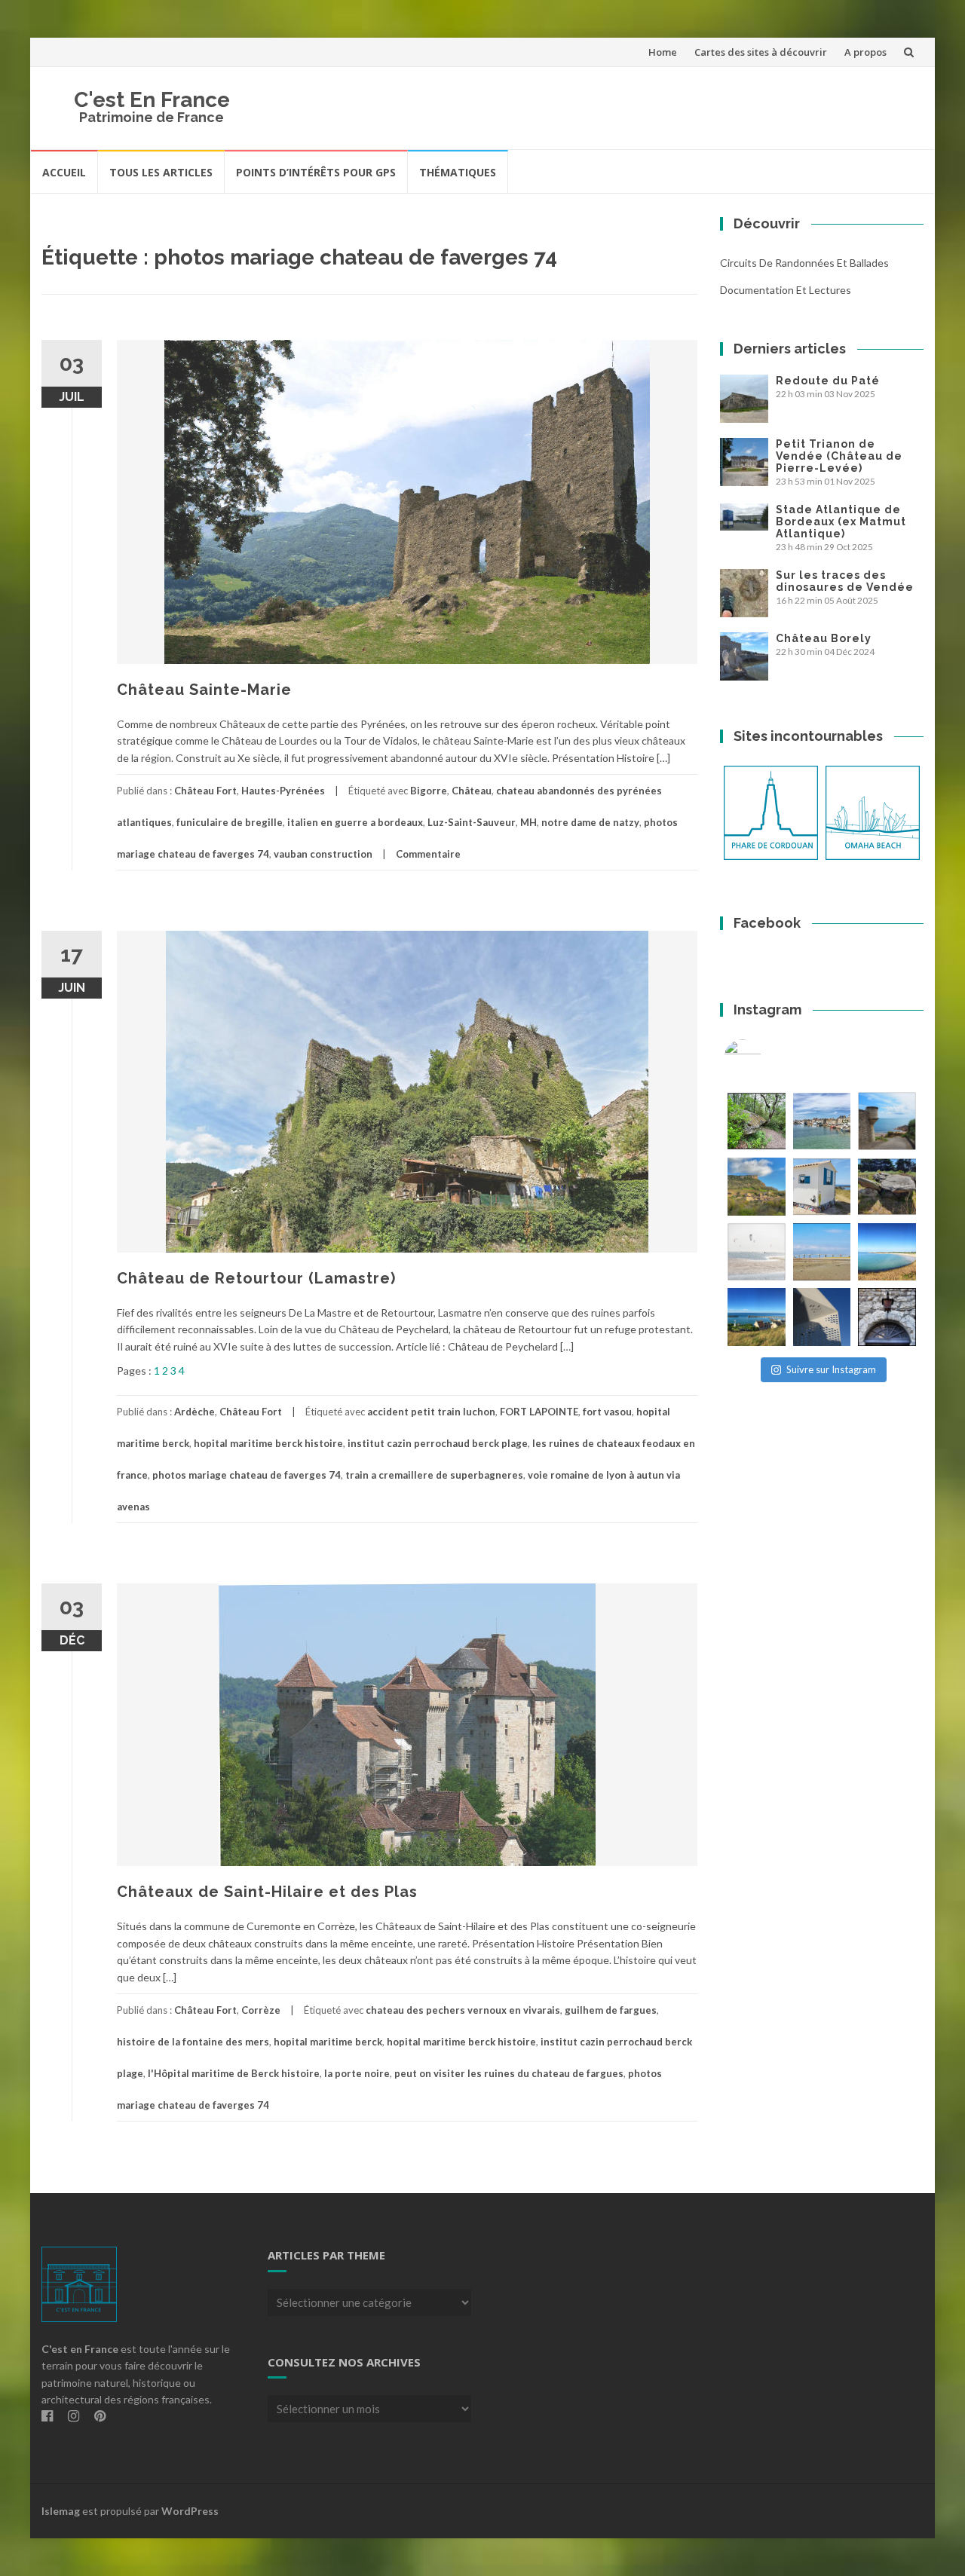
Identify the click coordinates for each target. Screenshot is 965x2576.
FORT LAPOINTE (539, 1412)
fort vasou (607, 1412)
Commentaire (428, 854)
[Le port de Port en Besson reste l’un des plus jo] (757, 1317)
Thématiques (458, 172)
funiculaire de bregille (230, 822)
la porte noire (357, 2073)
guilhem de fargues (611, 2010)
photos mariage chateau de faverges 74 (247, 1475)
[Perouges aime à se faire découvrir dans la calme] (887, 1317)
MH (528, 822)
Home (663, 52)
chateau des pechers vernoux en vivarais (463, 2010)
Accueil (64, 172)
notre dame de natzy (590, 822)
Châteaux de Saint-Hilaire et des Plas (267, 1892)
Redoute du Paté (828, 381)
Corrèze (261, 2010)
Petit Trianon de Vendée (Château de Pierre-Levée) (839, 456)
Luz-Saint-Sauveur (472, 822)
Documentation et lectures (786, 290)
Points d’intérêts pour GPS (316, 172)
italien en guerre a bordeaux (355, 822)
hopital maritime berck (328, 2042)
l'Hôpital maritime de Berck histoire (234, 2073)
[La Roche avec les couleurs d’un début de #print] (757, 1187)
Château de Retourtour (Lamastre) (256, 1278)
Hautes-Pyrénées (283, 791)
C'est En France (152, 100)
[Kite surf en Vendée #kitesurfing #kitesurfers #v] (757, 1252)
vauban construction (323, 854)
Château (472, 791)
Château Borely (824, 638)
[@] (765, 1058)
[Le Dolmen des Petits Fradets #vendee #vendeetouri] (887, 1187)
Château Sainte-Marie (204, 690)
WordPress (190, 2511)
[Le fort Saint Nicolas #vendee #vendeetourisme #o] (887, 1121)
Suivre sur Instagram (831, 1369)
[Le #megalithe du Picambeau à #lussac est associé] (757, 1121)
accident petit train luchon (431, 1412)
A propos (865, 52)
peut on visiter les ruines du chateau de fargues (509, 2073)
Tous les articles (161, 172)
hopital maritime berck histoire (268, 1443)
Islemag (61, 2511)
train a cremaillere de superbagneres (434, 1475)
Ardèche (195, 1412)
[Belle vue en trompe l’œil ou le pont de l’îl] (822, 1252)
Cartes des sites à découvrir (761, 52)
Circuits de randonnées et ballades (804, 263)
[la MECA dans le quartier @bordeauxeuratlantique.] (822, 1317)
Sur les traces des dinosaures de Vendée (845, 581)
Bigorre (429, 791)
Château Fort (205, 791)
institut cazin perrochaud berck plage (438, 1443)
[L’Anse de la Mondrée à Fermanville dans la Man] (887, 1252)
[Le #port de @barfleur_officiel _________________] (822, 1121)
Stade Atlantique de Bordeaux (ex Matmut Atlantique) (841, 522)
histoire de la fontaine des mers (193, 2042)
